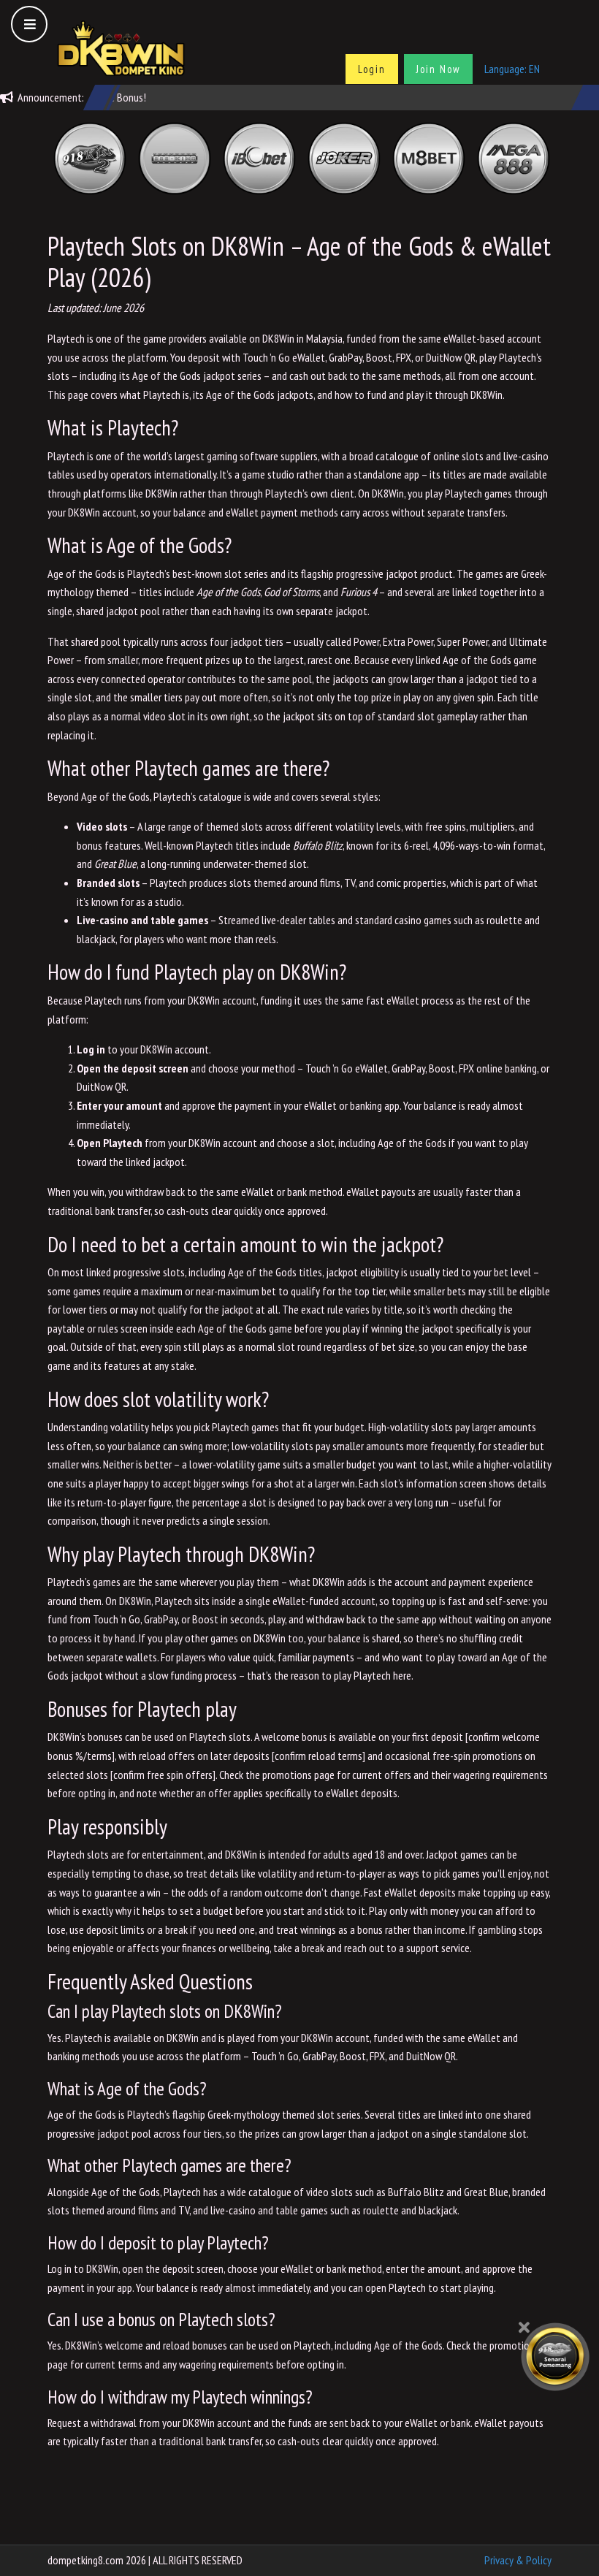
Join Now (438, 69)
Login (372, 69)
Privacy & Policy (518, 2560)
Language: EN (512, 69)
